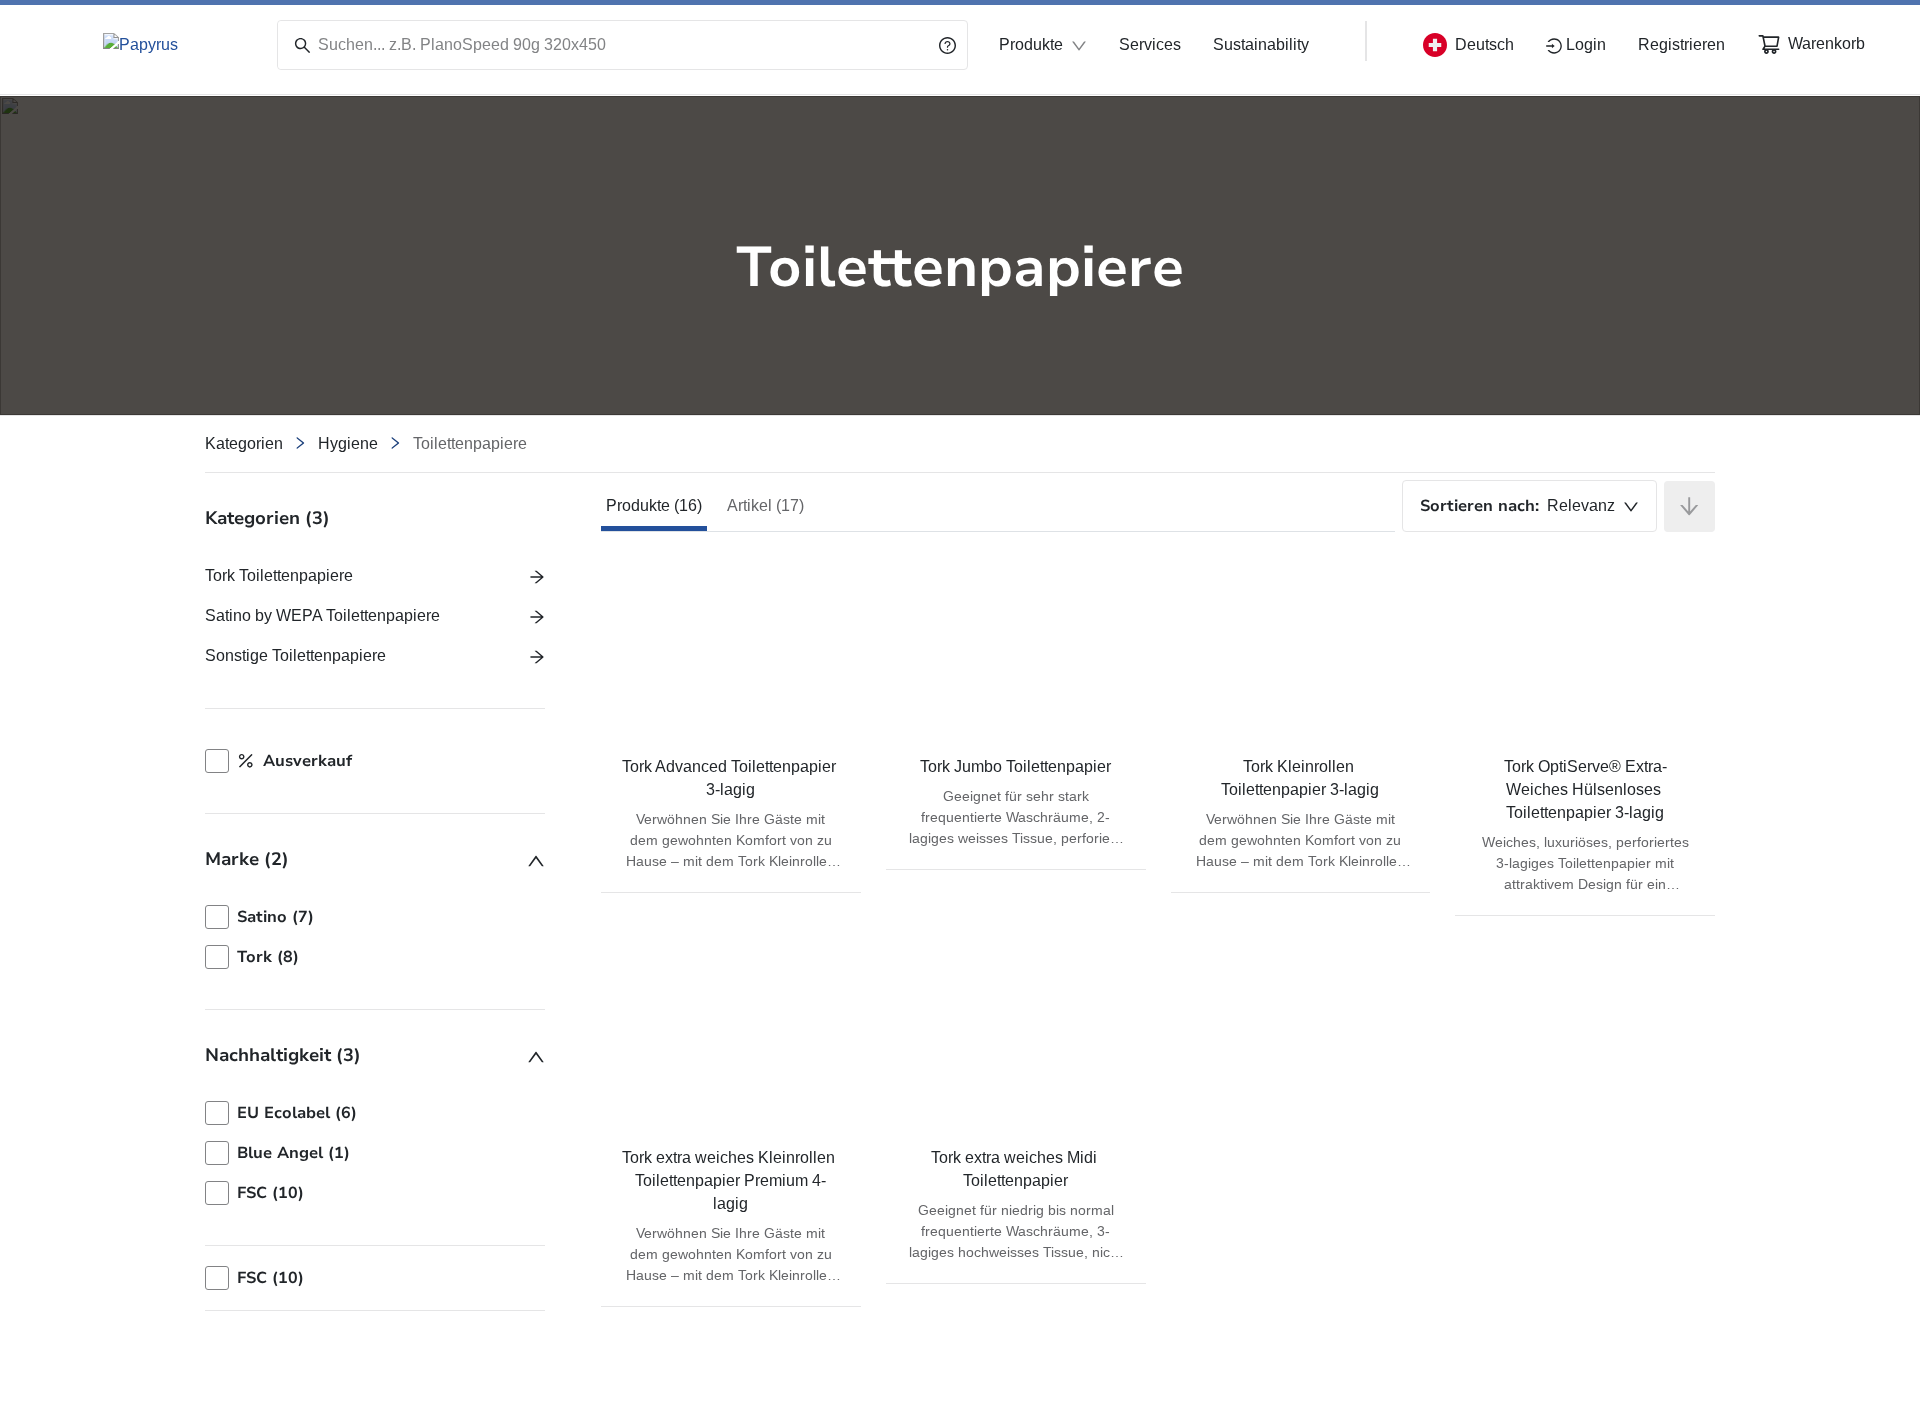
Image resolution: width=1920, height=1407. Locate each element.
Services (1150, 44)
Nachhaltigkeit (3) (283, 1055)
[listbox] (375, 937)
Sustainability (1261, 44)
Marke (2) (247, 859)
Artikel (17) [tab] (765, 505)
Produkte (1031, 44)
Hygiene (348, 443)
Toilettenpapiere (470, 443)
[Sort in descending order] (1689, 506)
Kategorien (244, 443)
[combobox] (1529, 506)
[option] (375, 917)
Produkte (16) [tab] (654, 505)
